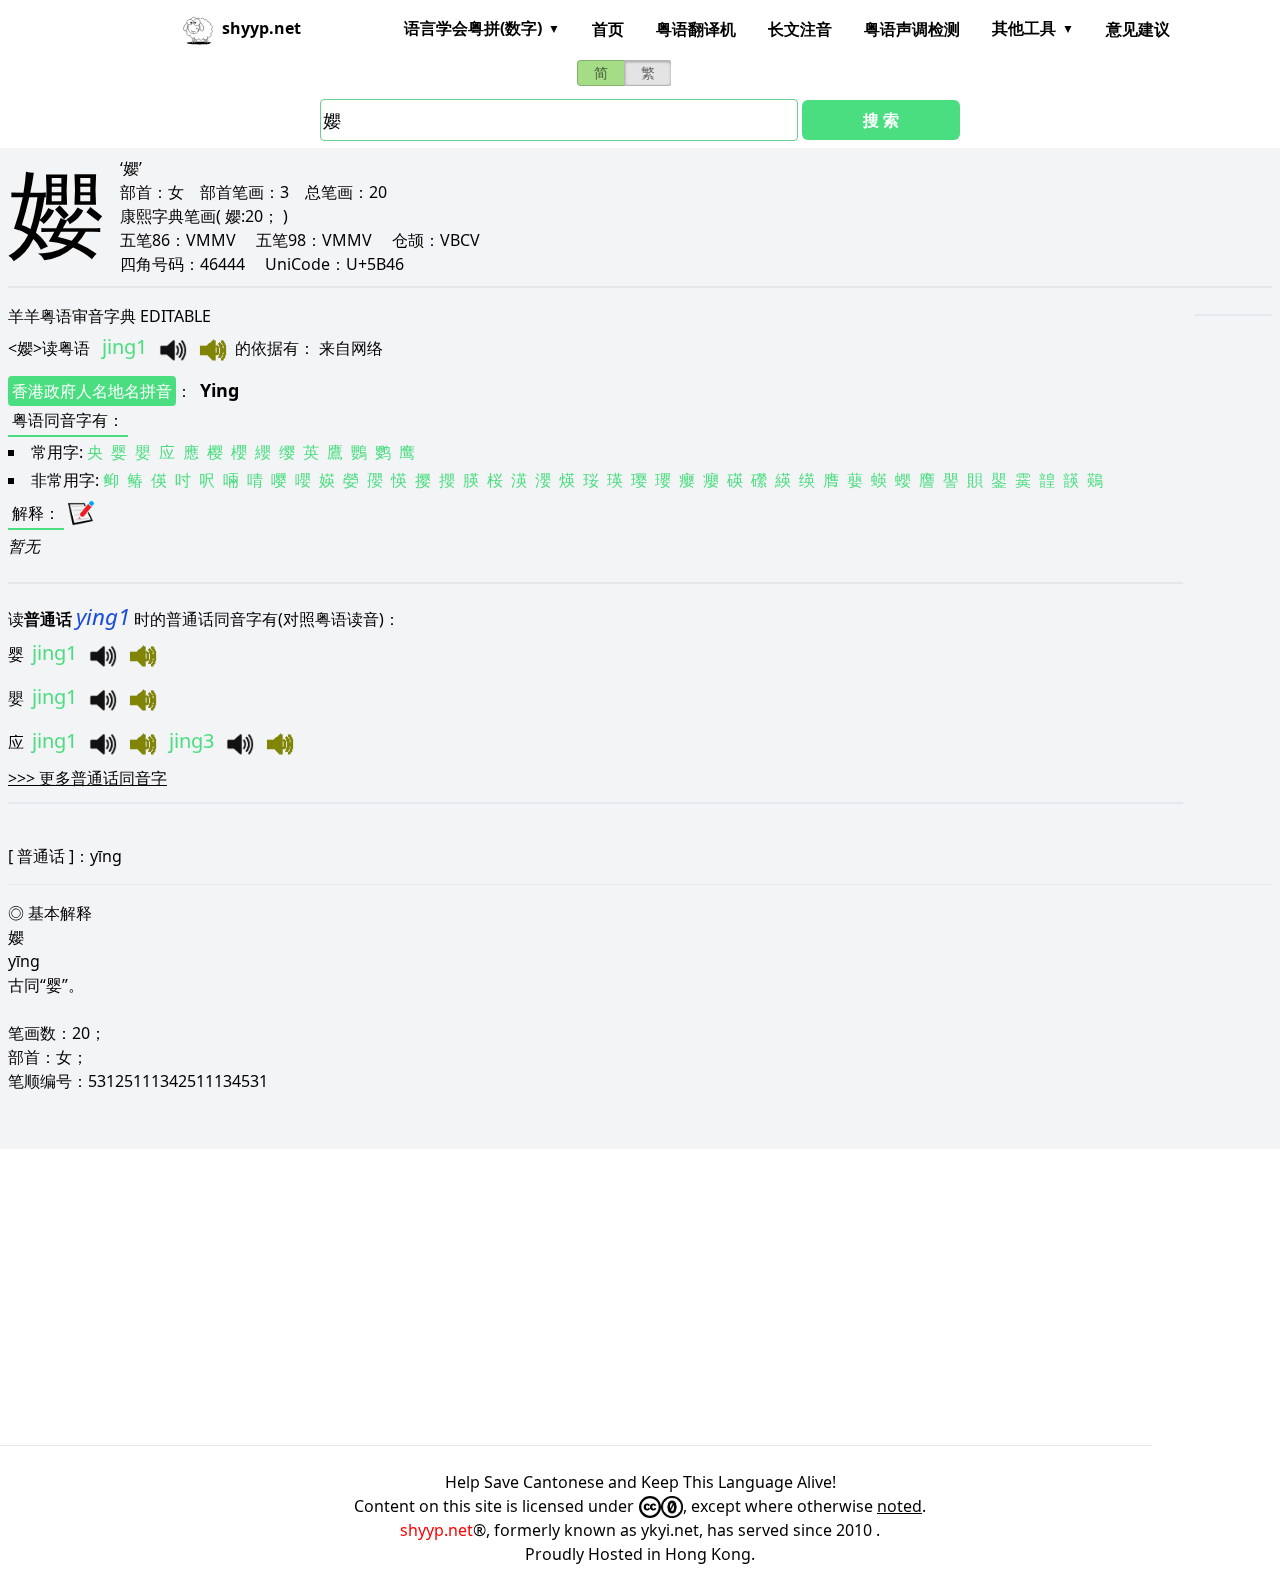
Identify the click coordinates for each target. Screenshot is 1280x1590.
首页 (608, 29)
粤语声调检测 (912, 29)
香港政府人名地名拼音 (92, 391)
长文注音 (800, 29)
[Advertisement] (600, 1297)
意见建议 (1138, 29)
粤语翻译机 (696, 29)
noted (899, 1506)
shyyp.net (436, 1530)
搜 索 (881, 120)
